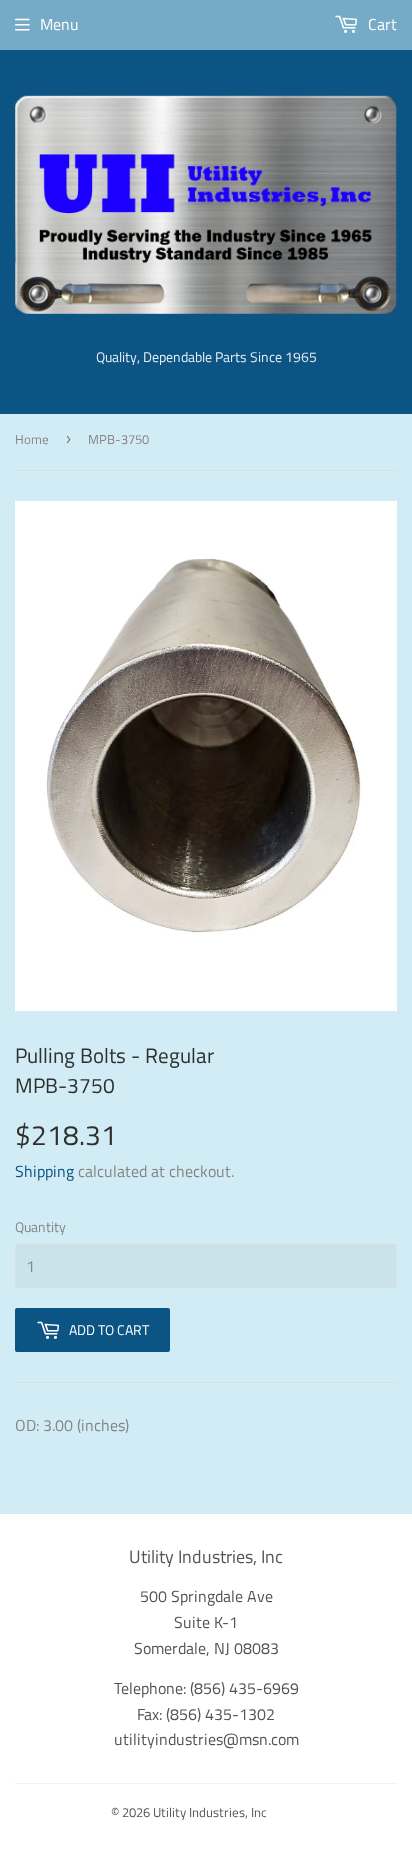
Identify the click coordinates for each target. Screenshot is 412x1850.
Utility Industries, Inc (210, 1812)
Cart (380, 24)
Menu (59, 24)
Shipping (44, 1171)
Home (32, 439)
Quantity (40, 1226)
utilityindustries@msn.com (206, 1739)
